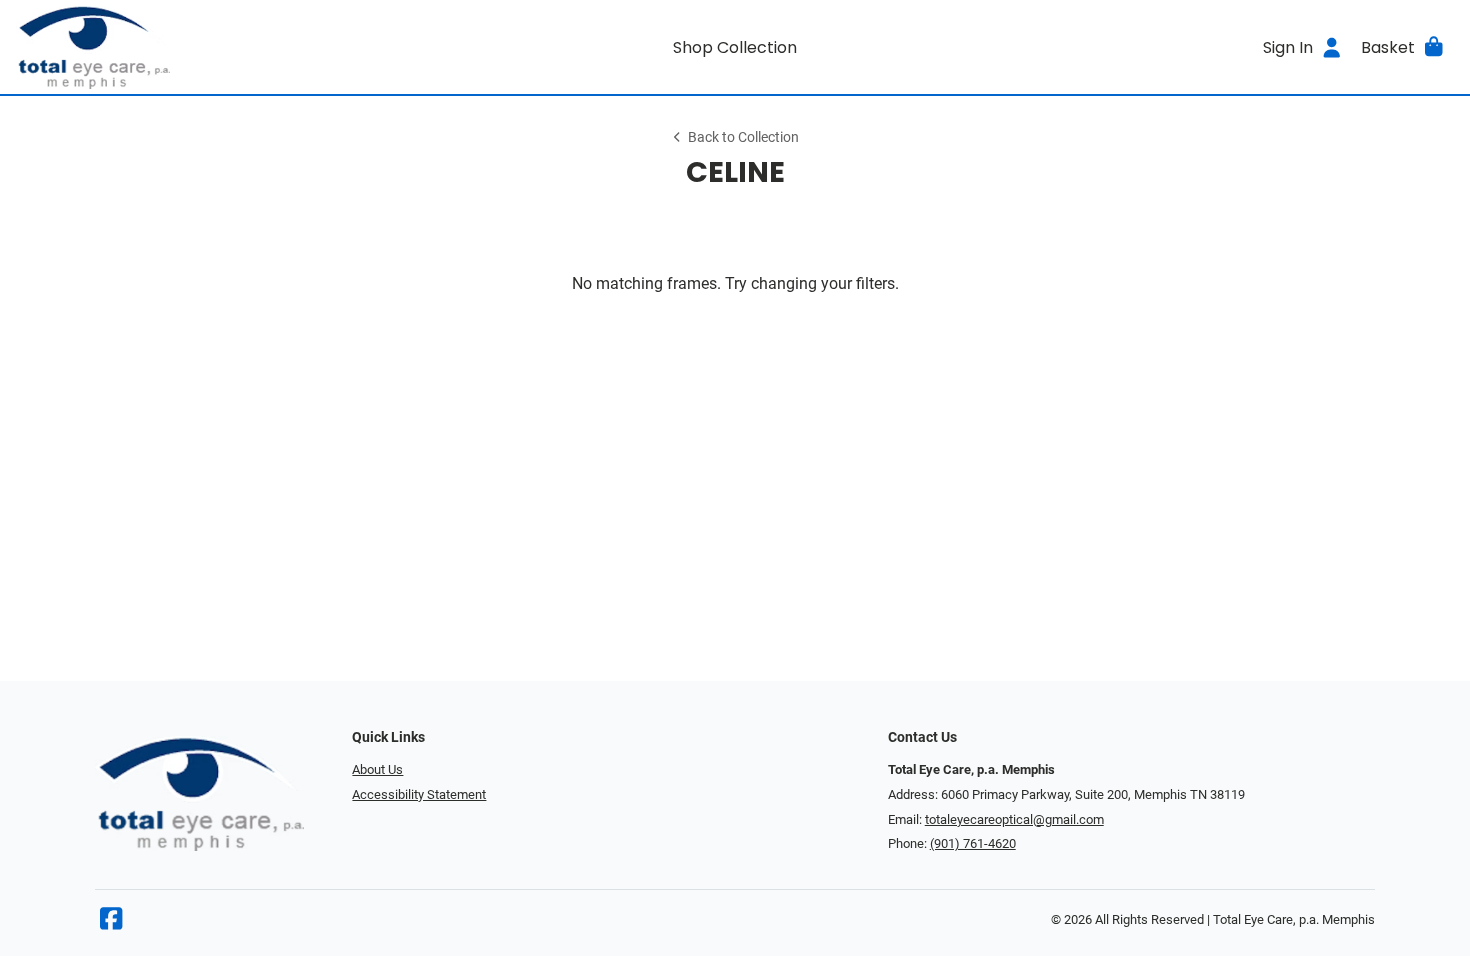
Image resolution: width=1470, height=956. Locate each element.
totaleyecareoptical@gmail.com (1014, 819)
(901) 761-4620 (973, 843)
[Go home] (196, 47)
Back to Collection (743, 137)
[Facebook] (111, 923)
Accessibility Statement (419, 794)
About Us (377, 769)
